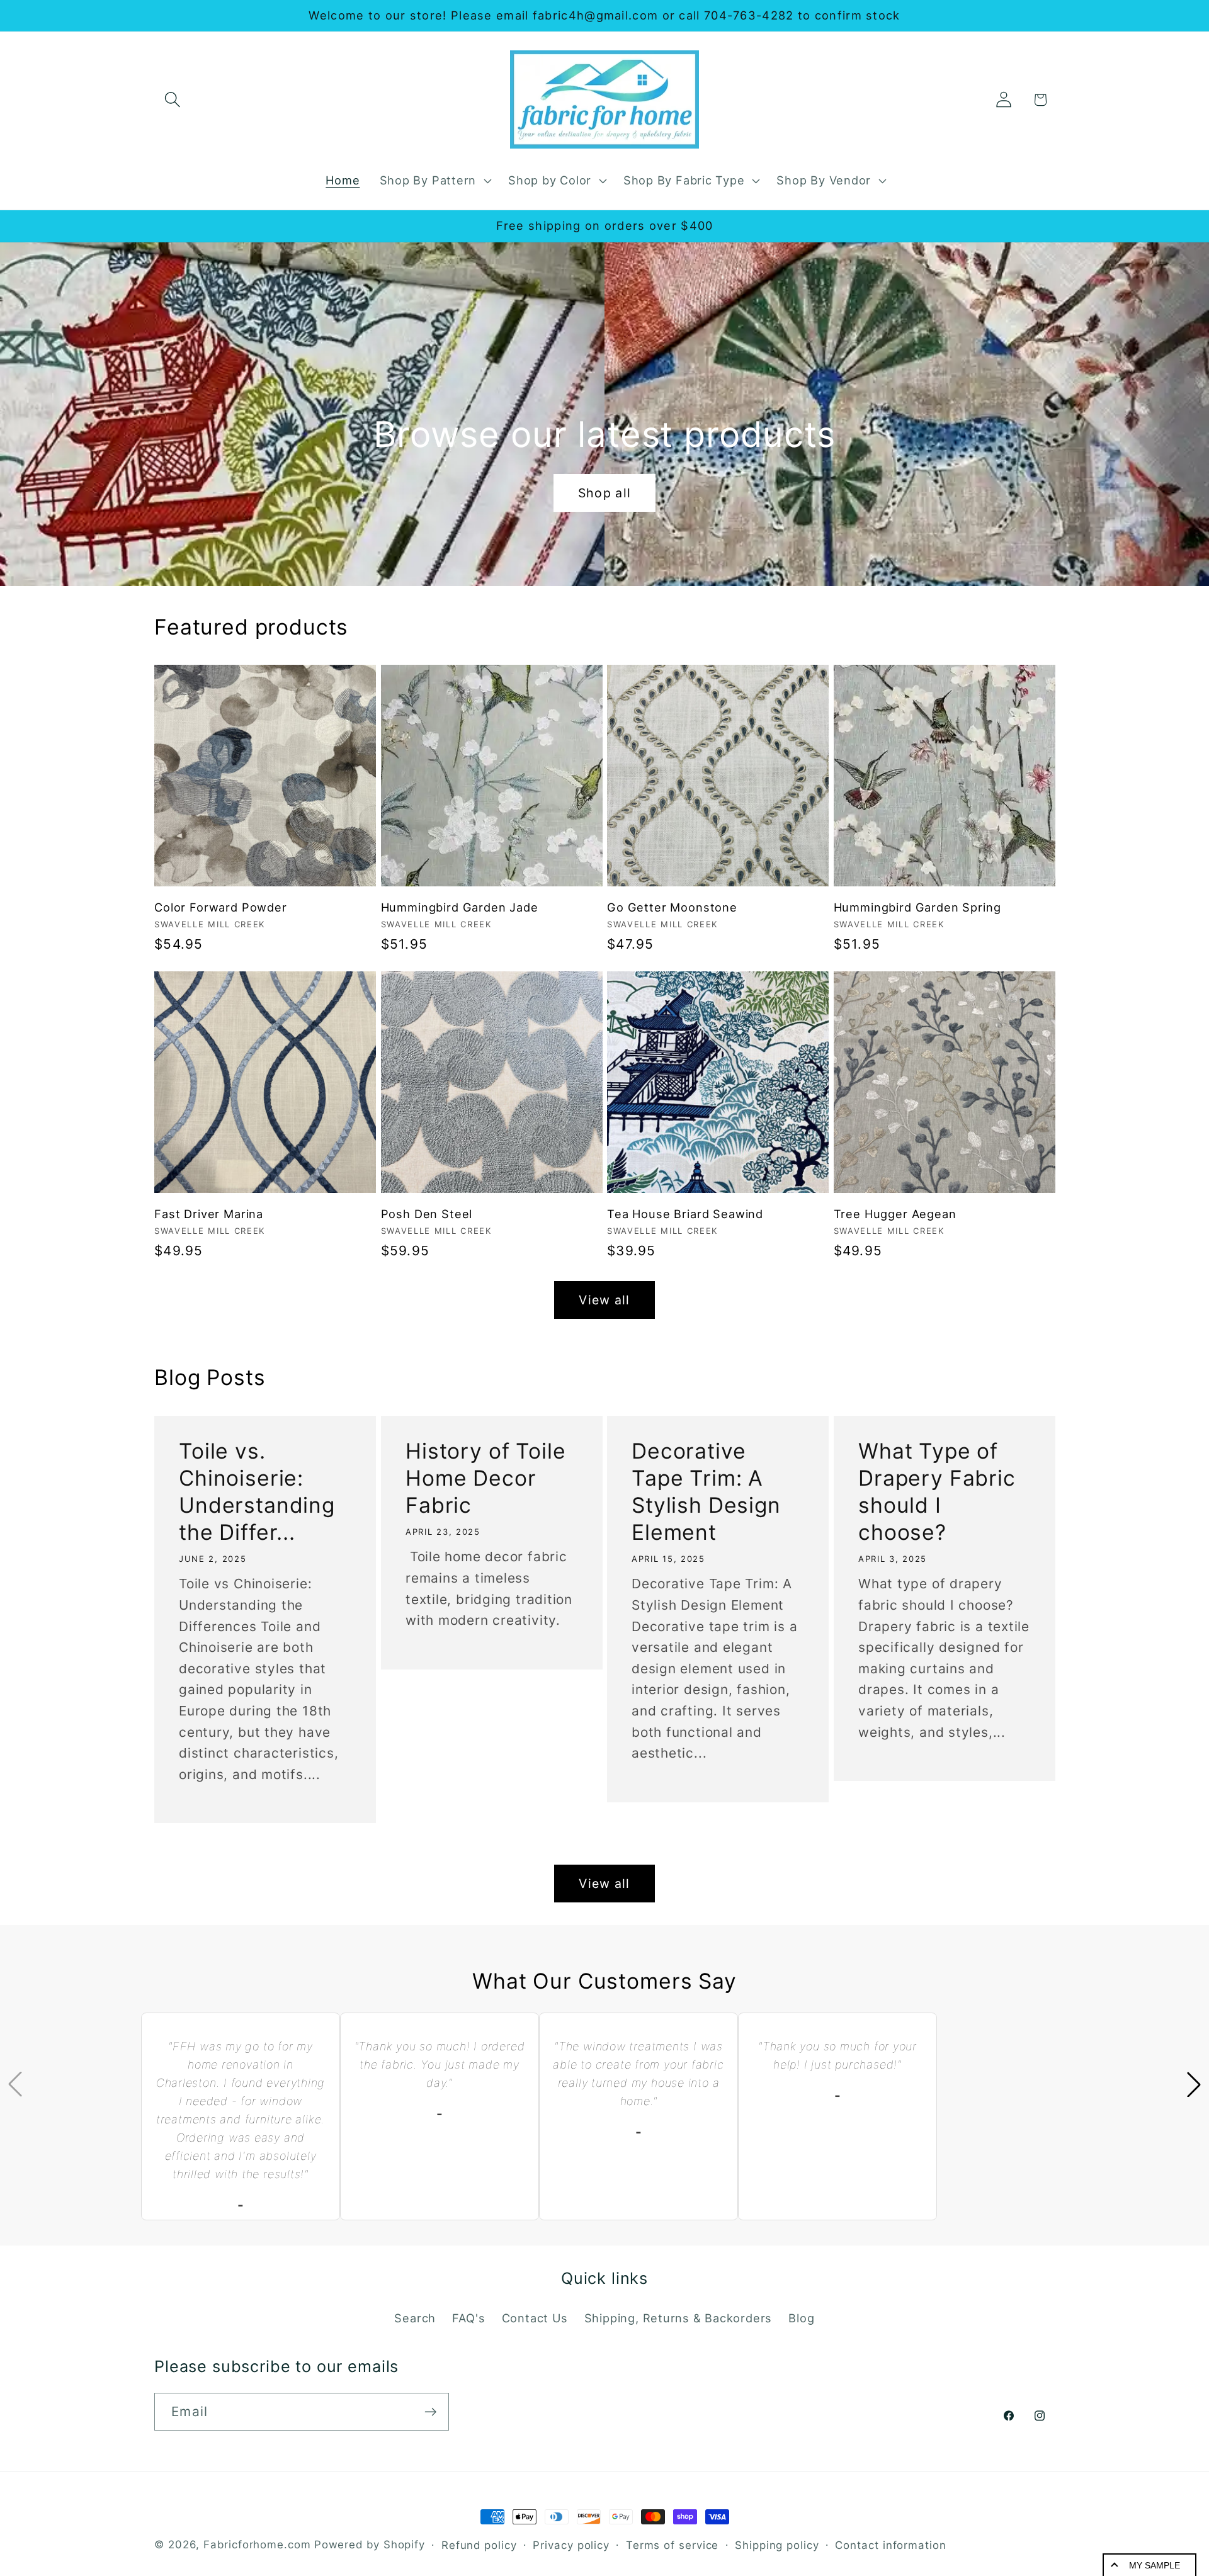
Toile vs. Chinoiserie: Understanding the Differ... (257, 1491)
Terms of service (673, 2545)
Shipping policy (777, 2545)
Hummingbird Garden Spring (917, 907)
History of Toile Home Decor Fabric (485, 1478)
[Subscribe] (430, 2412)
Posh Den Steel (427, 1214)
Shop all (604, 493)
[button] (172, 100)
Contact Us (535, 2318)
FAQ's (468, 2318)
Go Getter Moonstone (672, 907)
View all (604, 1300)
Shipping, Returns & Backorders (678, 2318)
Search (415, 2318)
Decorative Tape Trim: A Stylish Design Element (706, 1491)
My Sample (1155, 2565)
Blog (801, 2318)
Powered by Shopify (370, 2545)
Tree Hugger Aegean (895, 1214)
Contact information (890, 2545)
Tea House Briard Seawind (685, 1214)
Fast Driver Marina (209, 1214)
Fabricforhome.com (257, 2545)
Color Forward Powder (221, 907)
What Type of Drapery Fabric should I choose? (937, 1491)
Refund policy (479, 2545)
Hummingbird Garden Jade (460, 907)
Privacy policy (571, 2545)
